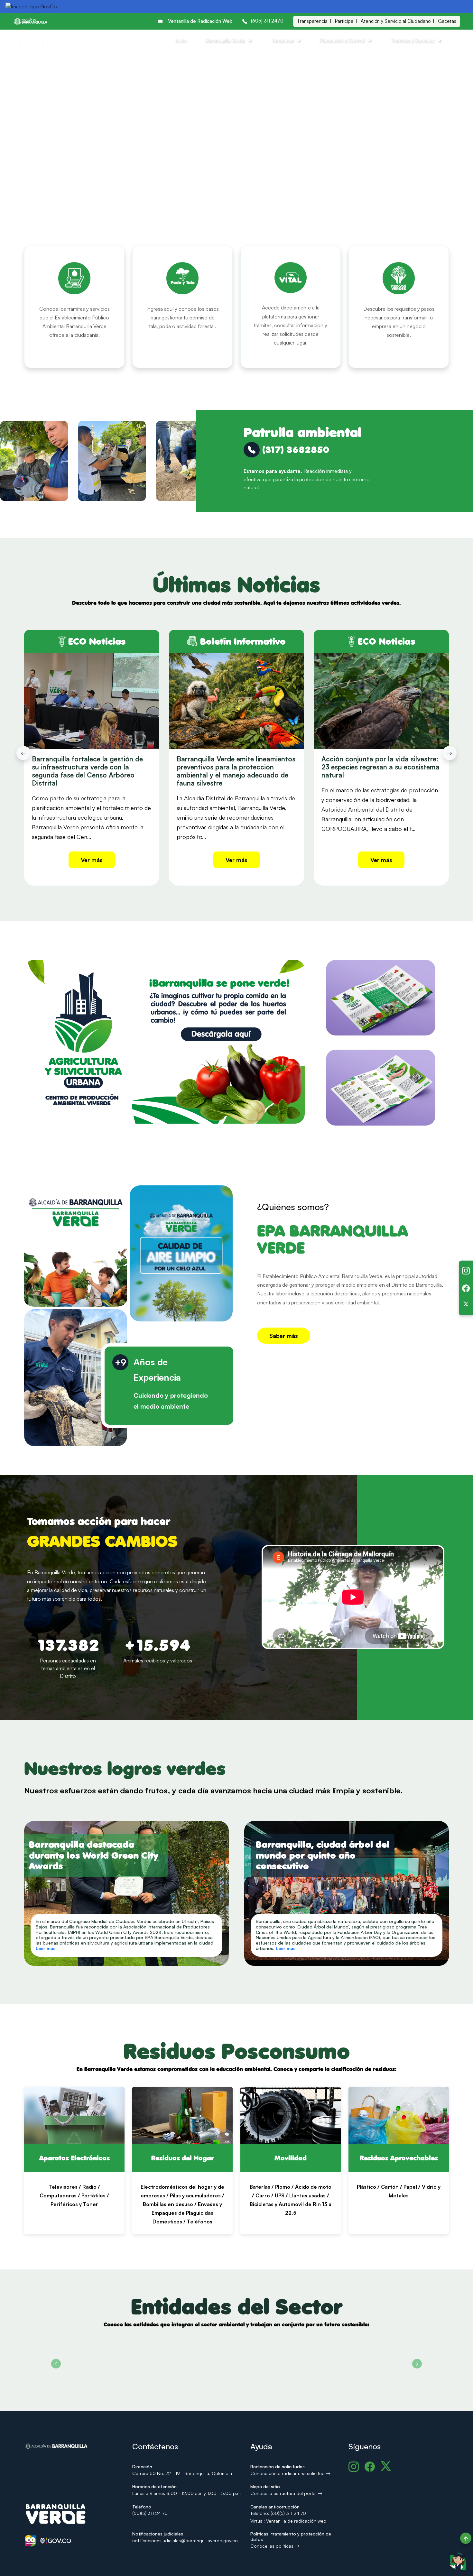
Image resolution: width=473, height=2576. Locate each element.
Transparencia (312, 21)
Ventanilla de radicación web (296, 2521)
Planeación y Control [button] (342, 40)
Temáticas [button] (282, 40)
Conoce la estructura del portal (284, 2493)
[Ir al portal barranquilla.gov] (31, 21)
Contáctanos (417, 461)
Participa (344, 21)
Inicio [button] (181, 40)
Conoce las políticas (273, 2546)
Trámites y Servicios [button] (412, 40)
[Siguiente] (450, 753)
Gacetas (447, 21)
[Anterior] (23, 753)
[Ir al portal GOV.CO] (31, 7)
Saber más (284, 1336)
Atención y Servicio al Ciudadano (396, 21)
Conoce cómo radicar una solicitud (288, 2473)
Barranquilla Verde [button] (225, 40)
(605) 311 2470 (267, 21)
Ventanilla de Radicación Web (200, 21)
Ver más (92, 860)
